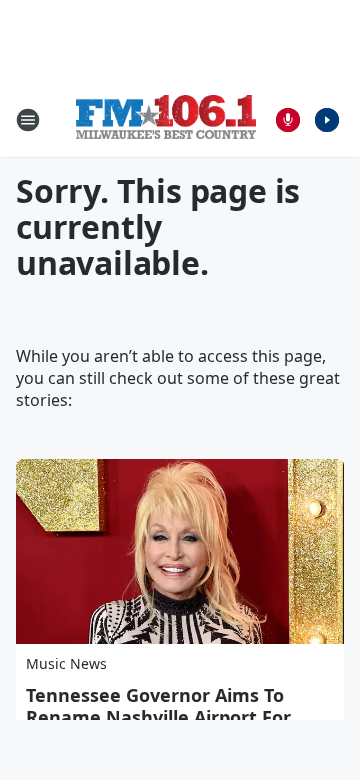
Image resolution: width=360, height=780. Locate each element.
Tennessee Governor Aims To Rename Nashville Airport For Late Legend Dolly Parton (158, 717)
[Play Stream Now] (327, 120)
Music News (66, 663)
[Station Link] (166, 119)
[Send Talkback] (288, 120)
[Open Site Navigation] (28, 120)
